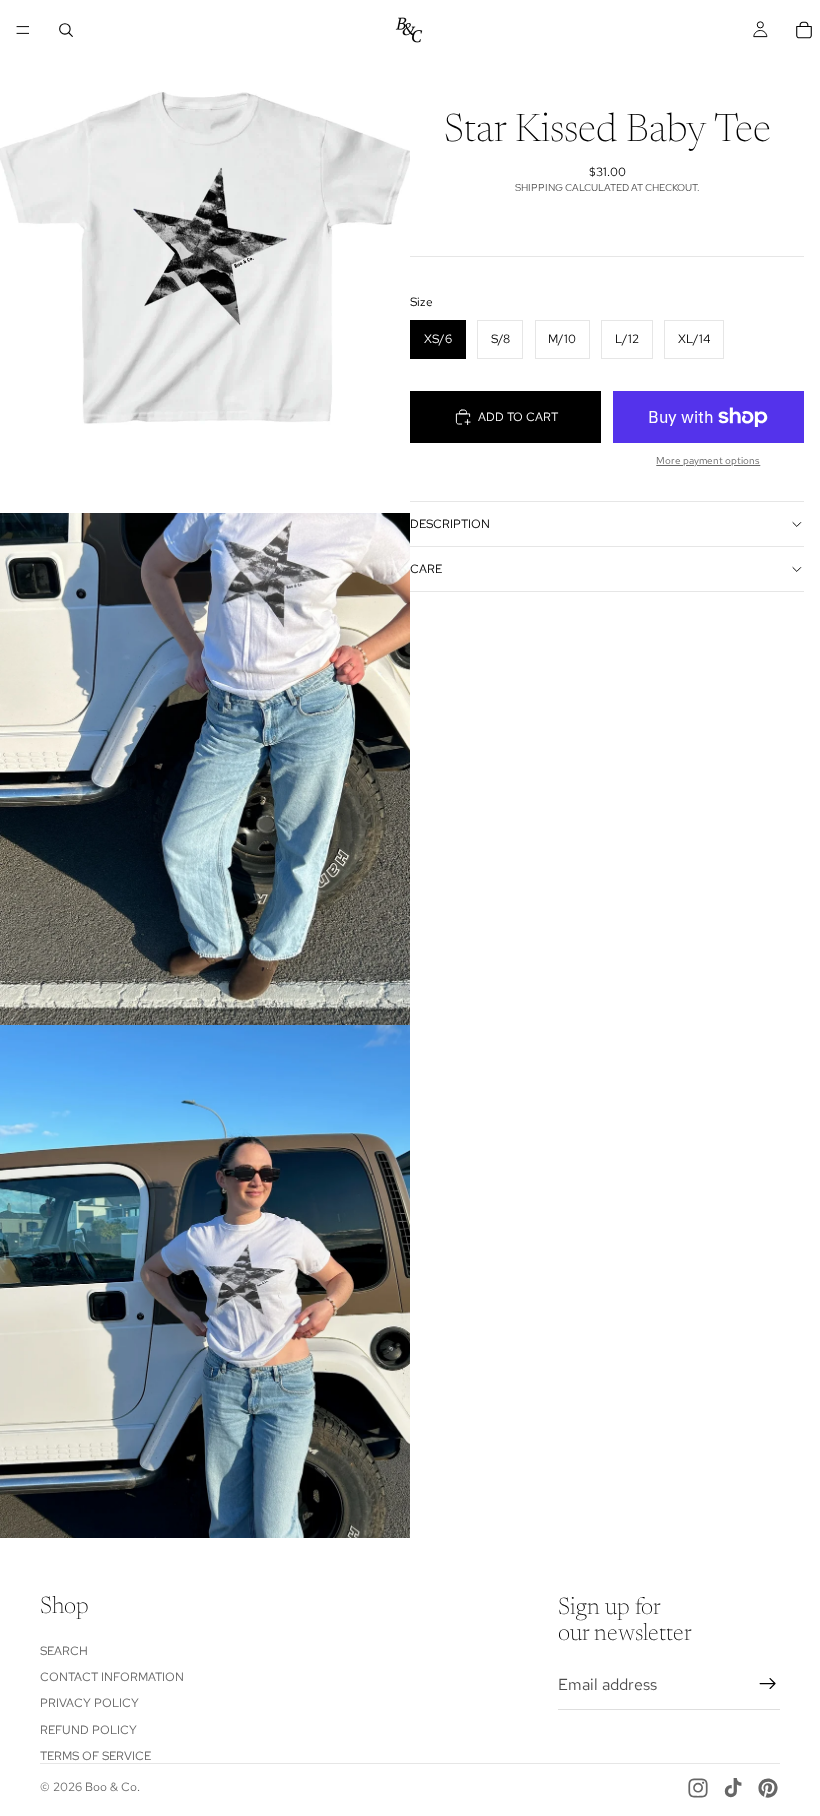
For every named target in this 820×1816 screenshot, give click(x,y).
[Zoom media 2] (205, 769)
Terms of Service (95, 1756)
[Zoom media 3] (205, 1281)
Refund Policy (88, 1729)
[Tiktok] (733, 1788)
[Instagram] (698, 1788)
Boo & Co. (112, 1787)
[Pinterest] (768, 1788)
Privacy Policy (89, 1703)
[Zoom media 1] (205, 256)
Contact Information (112, 1676)
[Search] (66, 30)
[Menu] (23, 30)
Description (450, 524)
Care (426, 569)
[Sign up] (768, 1684)
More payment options (708, 460)
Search (64, 1650)
